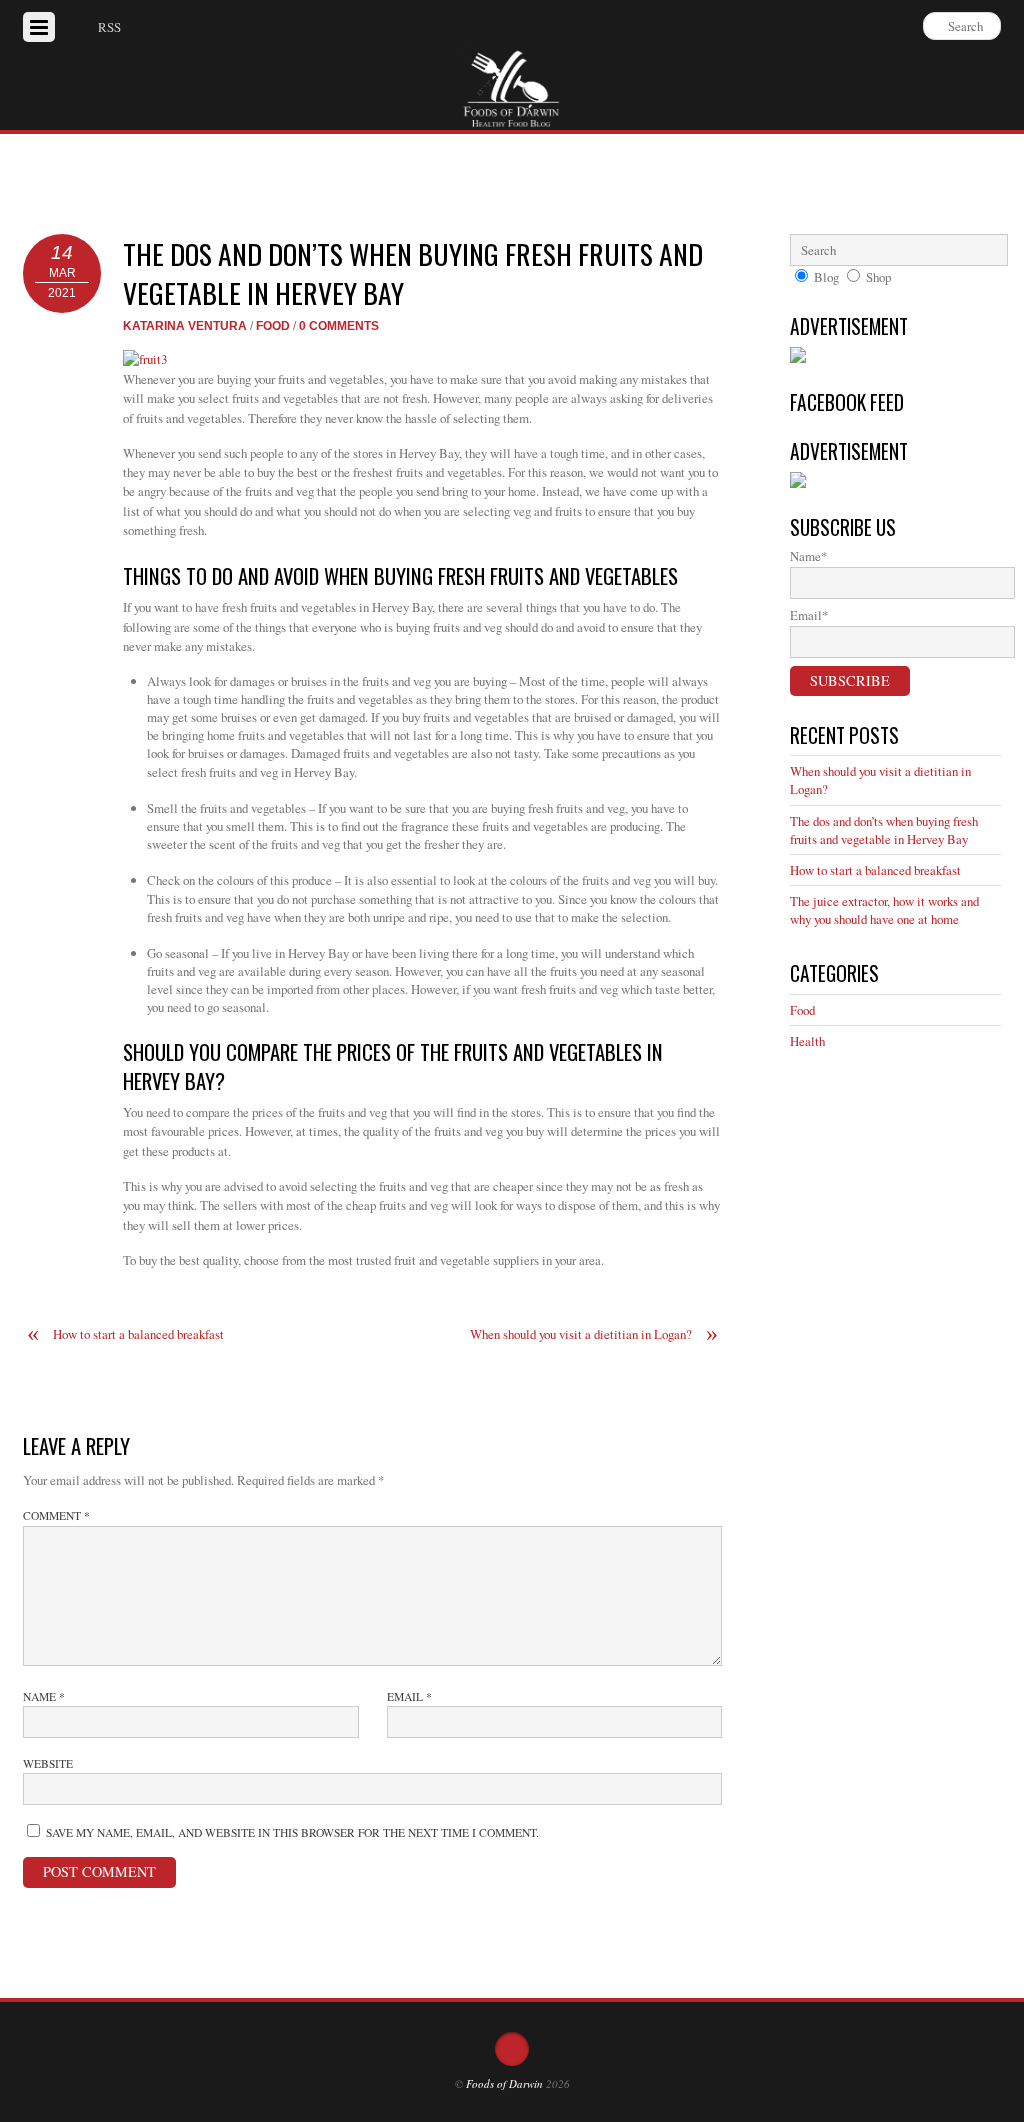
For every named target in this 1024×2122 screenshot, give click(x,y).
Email (409, 1696)
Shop (878, 277)
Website (48, 1763)
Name (44, 1696)
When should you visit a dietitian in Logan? (594, 1334)
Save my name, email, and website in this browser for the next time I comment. (292, 1832)
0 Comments (339, 325)
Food (273, 325)
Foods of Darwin (504, 2083)
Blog (826, 277)
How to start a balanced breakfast (125, 1334)
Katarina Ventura (185, 325)
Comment (56, 1515)
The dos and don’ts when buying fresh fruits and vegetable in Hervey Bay (413, 273)
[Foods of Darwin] (512, 117)
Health (807, 1041)
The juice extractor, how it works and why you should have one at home (884, 910)
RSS (109, 27)
